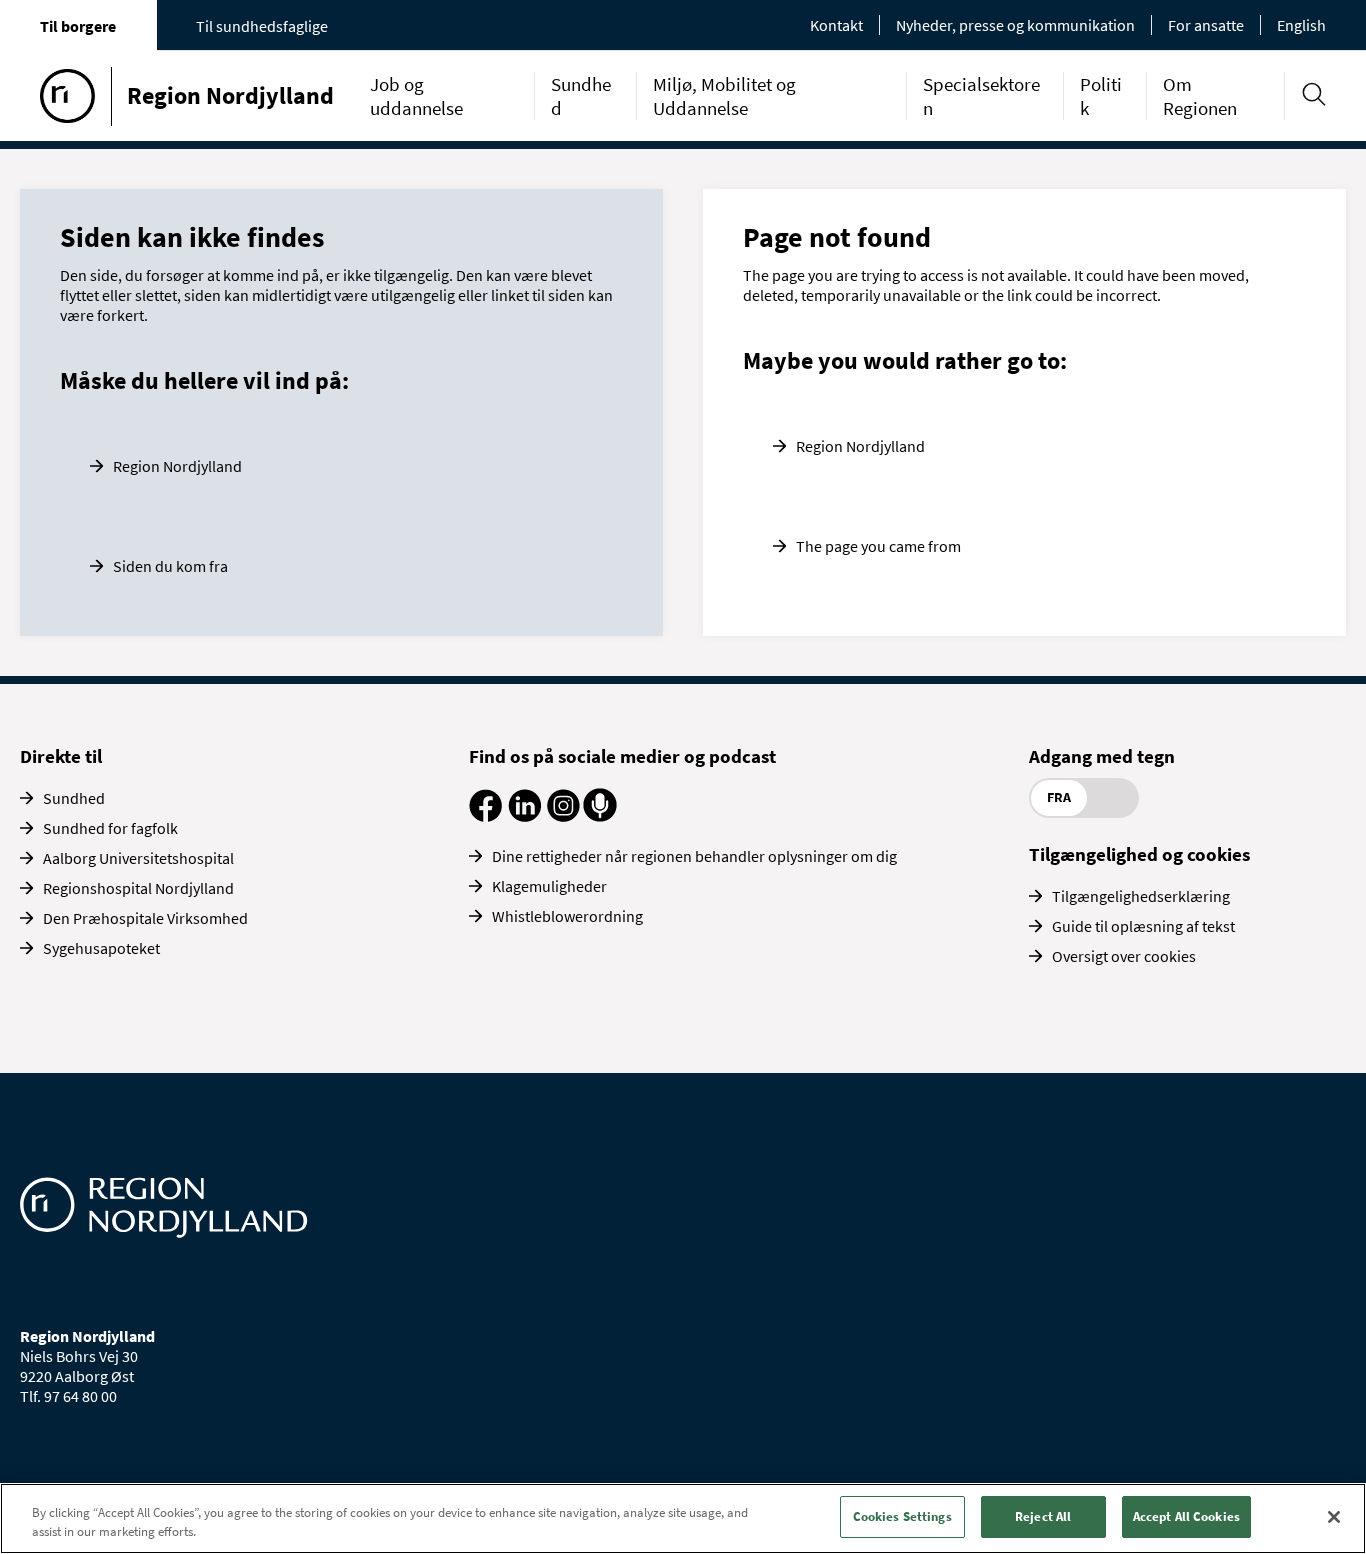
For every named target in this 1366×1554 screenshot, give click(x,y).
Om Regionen (1200, 96)
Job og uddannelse (416, 96)
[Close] (1334, 1517)
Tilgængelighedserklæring (1141, 896)
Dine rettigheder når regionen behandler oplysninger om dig (694, 856)
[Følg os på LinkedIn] (524, 816)
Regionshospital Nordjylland (138, 888)
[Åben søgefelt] (1313, 94)
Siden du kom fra (170, 566)
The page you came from (878, 546)
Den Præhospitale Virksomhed (145, 918)
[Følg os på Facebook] (485, 816)
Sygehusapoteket (101, 948)
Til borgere (78, 26)
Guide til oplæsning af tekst (1143, 926)
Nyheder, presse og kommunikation (1015, 25)
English (1301, 25)
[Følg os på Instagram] (563, 816)
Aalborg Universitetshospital (138, 858)
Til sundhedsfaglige (262, 26)
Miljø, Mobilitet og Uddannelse (724, 96)
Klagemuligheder (549, 886)
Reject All (1043, 1516)
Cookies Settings (902, 1516)
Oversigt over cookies (1124, 956)
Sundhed (74, 798)
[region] (683, 1518)
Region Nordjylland (177, 466)
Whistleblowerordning (567, 916)
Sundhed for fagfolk (110, 828)
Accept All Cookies (1186, 1516)
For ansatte (1206, 25)
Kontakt (836, 25)
